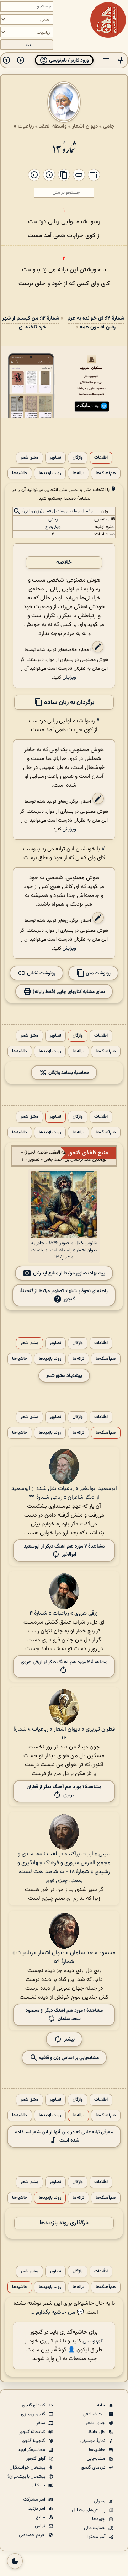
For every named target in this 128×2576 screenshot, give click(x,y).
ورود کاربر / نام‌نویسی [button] (68, 60)
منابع (41, 2517)
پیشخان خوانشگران (28, 2468)
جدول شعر (96, 2423)
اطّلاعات (101, 458)
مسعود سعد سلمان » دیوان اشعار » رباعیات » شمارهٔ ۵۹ (64, 1957)
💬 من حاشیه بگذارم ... (57, 2312)
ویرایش (69, 677)
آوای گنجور (36, 2459)
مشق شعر (30, 458)
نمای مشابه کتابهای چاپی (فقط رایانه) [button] (68, 992)
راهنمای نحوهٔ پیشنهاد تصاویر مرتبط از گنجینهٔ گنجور (64, 1295)
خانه (102, 2405)
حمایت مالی (95, 2528)
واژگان (78, 458)
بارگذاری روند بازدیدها (64, 2223)
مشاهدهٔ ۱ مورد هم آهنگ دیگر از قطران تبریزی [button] (64, 1791)
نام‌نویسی (93, 2341)
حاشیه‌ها (20, 473)
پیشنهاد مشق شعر (64, 1376)
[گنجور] (108, 20)
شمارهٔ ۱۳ (64, 148)
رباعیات (26, 126)
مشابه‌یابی (97, 2459)
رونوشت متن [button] (98, 973)
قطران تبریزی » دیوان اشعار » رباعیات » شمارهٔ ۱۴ (64, 1734)
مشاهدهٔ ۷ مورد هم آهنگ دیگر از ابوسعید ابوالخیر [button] (64, 1550)
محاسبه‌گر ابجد (32, 2450)
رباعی (53, 519)
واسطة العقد (53, 126)
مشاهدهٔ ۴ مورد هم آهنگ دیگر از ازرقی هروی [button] (64, 1662)
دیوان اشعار (85, 126)
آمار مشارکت (35, 2500)
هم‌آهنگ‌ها (106, 473)
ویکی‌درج (53, 527)
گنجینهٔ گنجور (34, 2441)
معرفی (100, 2501)
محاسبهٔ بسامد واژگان (68, 1073)
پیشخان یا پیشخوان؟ (27, 2476)
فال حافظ (97, 2432)
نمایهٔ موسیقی (93, 2441)
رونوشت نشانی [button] (41, 973)
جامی (109, 126)
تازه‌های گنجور (94, 2468)
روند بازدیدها (50, 473)
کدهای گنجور (34, 2405)
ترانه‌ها (78, 473)
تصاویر (55, 458)
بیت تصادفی (95, 2414)
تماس (41, 2526)
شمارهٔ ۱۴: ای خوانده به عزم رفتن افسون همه (96, 323)
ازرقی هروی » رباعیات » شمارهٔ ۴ (64, 1613)
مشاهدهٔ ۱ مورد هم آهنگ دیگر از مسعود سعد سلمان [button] (64, 2015)
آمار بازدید (37, 2508)
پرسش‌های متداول (89, 2510)
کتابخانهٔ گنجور (33, 2432)
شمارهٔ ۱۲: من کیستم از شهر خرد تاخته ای (31, 323)
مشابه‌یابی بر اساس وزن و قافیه (68, 2058)
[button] (120, 60)
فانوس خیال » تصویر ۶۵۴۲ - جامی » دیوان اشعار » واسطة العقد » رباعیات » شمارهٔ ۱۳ (64, 1250)
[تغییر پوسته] (15, 2561)
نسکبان (39, 2485)
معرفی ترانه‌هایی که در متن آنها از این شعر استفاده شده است (64, 2136)
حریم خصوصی (33, 2535)
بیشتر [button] (69, 2039)
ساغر (41, 2423)
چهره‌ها (99, 2519)
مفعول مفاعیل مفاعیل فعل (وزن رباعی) (58, 512)
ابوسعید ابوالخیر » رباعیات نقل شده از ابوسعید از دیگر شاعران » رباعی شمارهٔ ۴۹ (64, 1493)
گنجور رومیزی (34, 2414)
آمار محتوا (97, 2537)
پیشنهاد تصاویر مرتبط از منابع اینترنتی (69, 1273)
